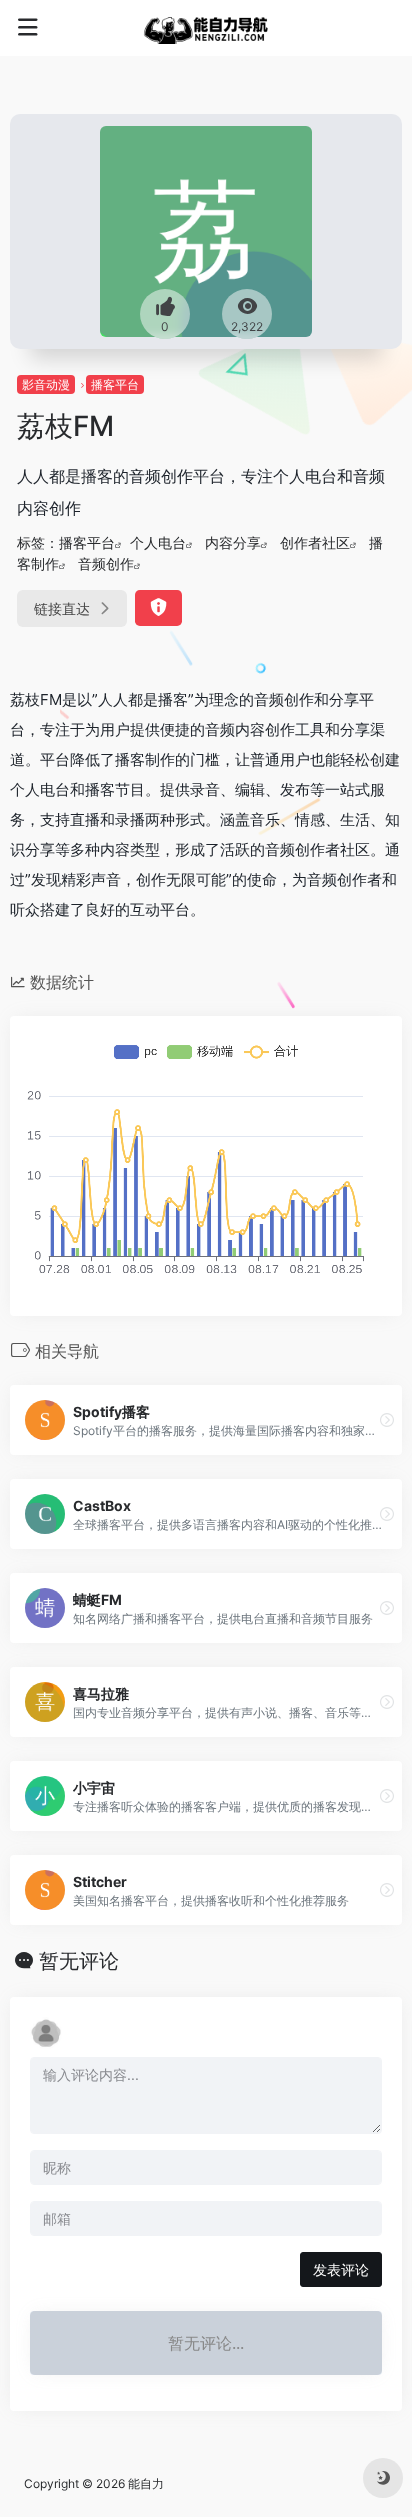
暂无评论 (79, 1961)
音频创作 (106, 563)
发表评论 (341, 2269)
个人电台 (158, 542)
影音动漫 (46, 384)
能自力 (146, 2483)
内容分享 (233, 542)
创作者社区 (315, 542)
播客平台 (115, 384)
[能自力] (206, 28)
